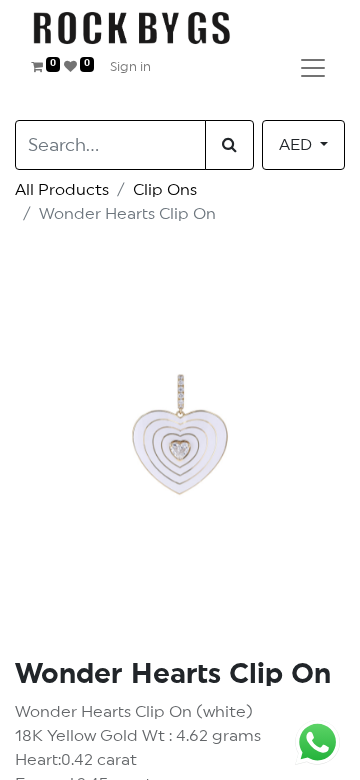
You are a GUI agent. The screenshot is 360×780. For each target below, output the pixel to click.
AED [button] (297, 145)
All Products (62, 190)
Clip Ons (165, 190)
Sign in (130, 67)
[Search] (229, 145)
